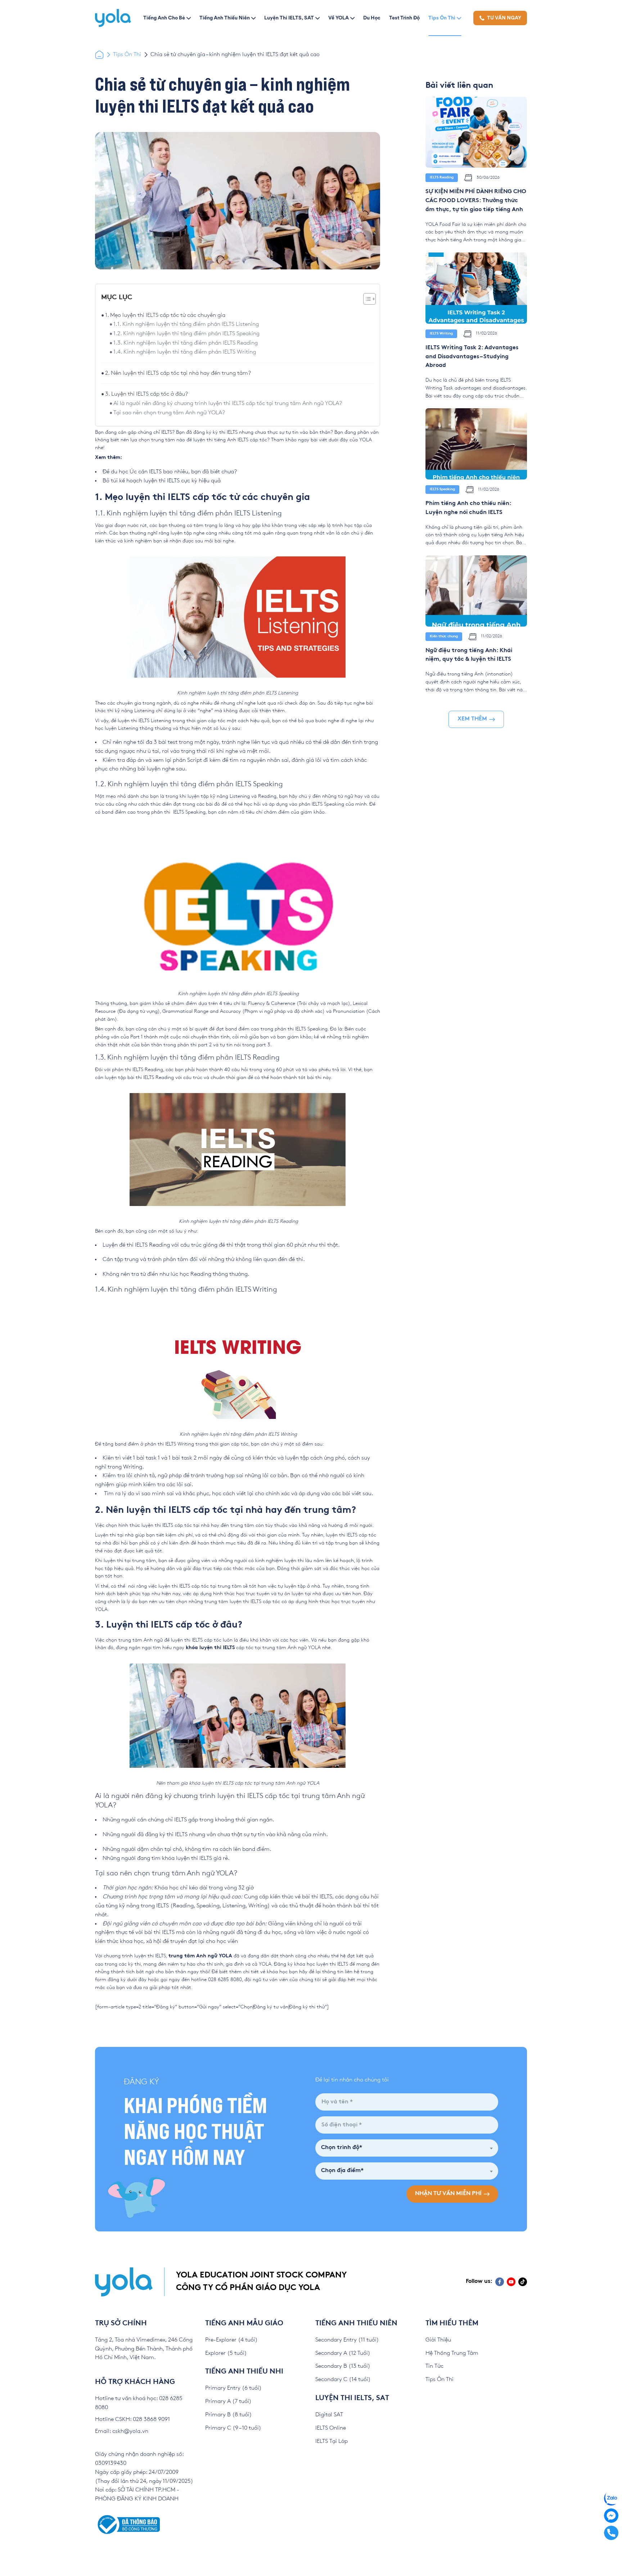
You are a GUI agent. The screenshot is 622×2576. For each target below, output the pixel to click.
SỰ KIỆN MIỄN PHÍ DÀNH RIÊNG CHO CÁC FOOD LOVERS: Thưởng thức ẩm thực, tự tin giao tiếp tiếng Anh (476, 201)
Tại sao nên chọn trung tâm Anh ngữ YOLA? (169, 413)
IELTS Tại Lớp (332, 2441)
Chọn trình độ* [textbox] (342, 2148)
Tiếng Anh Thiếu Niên (225, 18)
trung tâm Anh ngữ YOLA (200, 1956)
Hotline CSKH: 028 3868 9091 (132, 2419)
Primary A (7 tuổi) (228, 2401)
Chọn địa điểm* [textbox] (342, 2171)
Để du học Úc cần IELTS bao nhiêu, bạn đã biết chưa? (170, 472)
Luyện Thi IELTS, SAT (289, 18)
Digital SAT (329, 2415)
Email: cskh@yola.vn (122, 2431)
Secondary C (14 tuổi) (343, 2379)
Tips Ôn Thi (442, 18)
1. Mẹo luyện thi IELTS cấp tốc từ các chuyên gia (165, 315)
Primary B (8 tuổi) (229, 2415)
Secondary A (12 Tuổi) (343, 2353)
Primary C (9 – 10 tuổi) (233, 2428)
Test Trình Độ (404, 18)
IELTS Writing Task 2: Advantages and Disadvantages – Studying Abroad (472, 357)
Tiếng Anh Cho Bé (164, 18)
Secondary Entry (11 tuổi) (347, 2340)
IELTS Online (331, 2428)
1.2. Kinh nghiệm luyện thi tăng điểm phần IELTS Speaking (187, 334)
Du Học (372, 18)
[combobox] (407, 2148)
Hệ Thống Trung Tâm (452, 2353)
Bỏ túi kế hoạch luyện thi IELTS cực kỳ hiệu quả (162, 481)
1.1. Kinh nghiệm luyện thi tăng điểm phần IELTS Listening (187, 324)
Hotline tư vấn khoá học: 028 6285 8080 (139, 2403)
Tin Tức (434, 2366)
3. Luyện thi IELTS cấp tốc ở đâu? (147, 394)
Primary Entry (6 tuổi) (233, 2388)
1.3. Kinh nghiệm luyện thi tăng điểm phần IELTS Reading (186, 343)
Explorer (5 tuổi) (226, 2353)
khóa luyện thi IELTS (210, 1648)
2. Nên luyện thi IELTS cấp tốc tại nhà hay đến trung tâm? (178, 373)
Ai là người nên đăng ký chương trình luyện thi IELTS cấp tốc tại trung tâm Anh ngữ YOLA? (228, 403)
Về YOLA (339, 18)
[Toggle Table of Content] (366, 299)
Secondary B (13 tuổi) (343, 2366)
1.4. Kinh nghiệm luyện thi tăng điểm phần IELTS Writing (185, 352)
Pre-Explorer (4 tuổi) (231, 2340)
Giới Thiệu (438, 2340)
